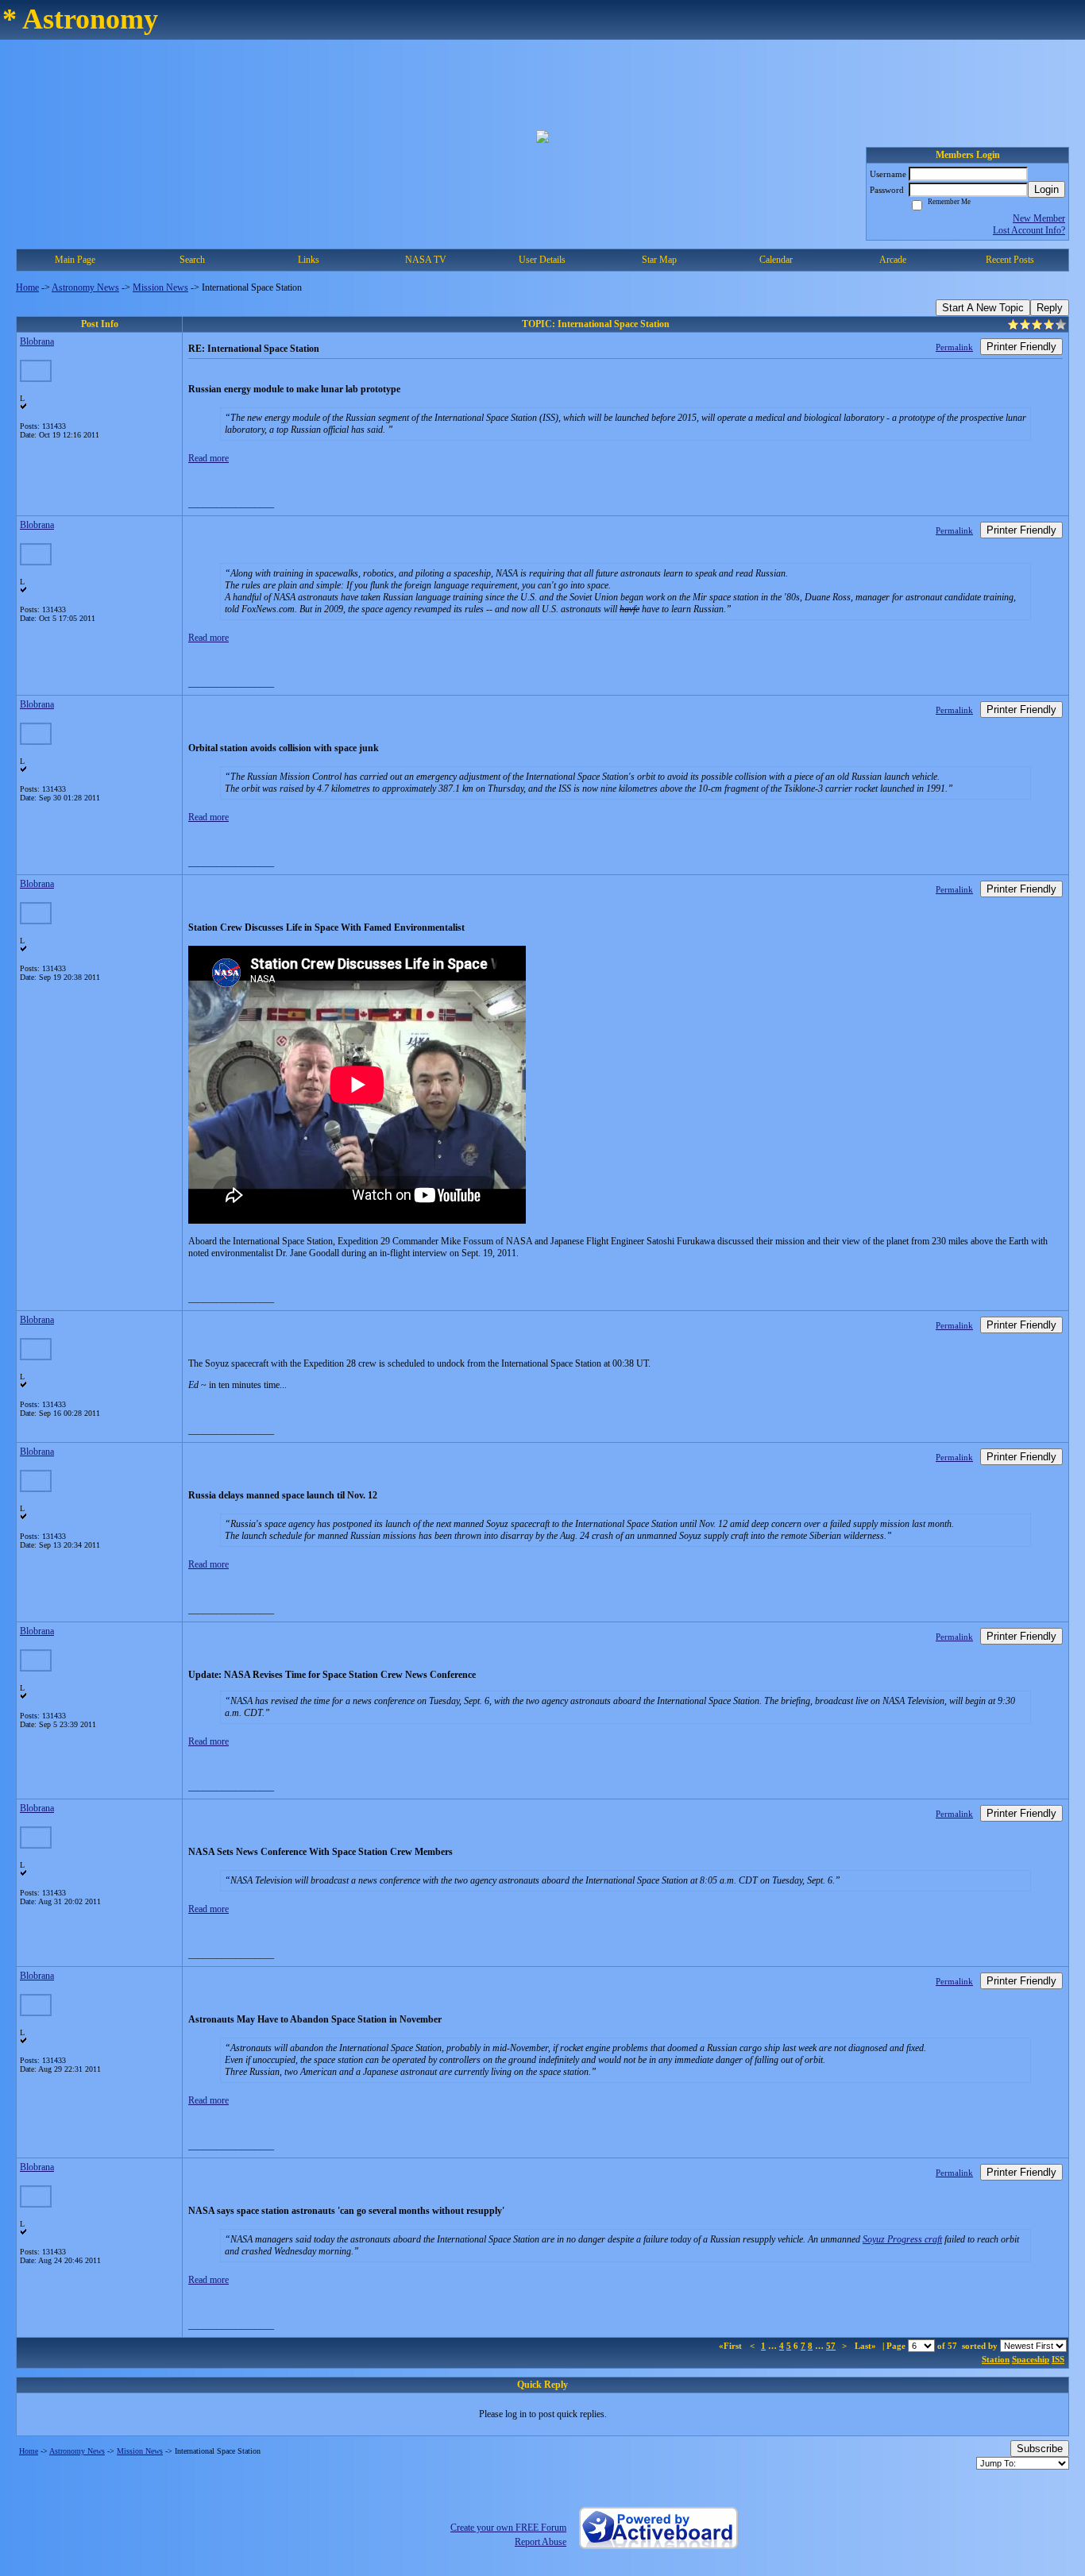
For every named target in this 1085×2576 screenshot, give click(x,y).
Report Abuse (541, 2542)
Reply (1050, 308)
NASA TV (426, 260)
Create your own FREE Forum (508, 2528)
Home (27, 287)
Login (1046, 189)
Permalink (954, 347)
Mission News (160, 287)
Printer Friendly (1021, 347)
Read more (209, 458)
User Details (542, 260)
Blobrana (37, 341)
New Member (1039, 218)
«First (732, 2346)
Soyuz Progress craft (902, 2239)
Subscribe (1040, 2449)
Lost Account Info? (1029, 230)
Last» (867, 2346)
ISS (1058, 2359)
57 (831, 2346)
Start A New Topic (983, 308)
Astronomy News (85, 287)
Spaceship (1031, 2359)
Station (996, 2359)
